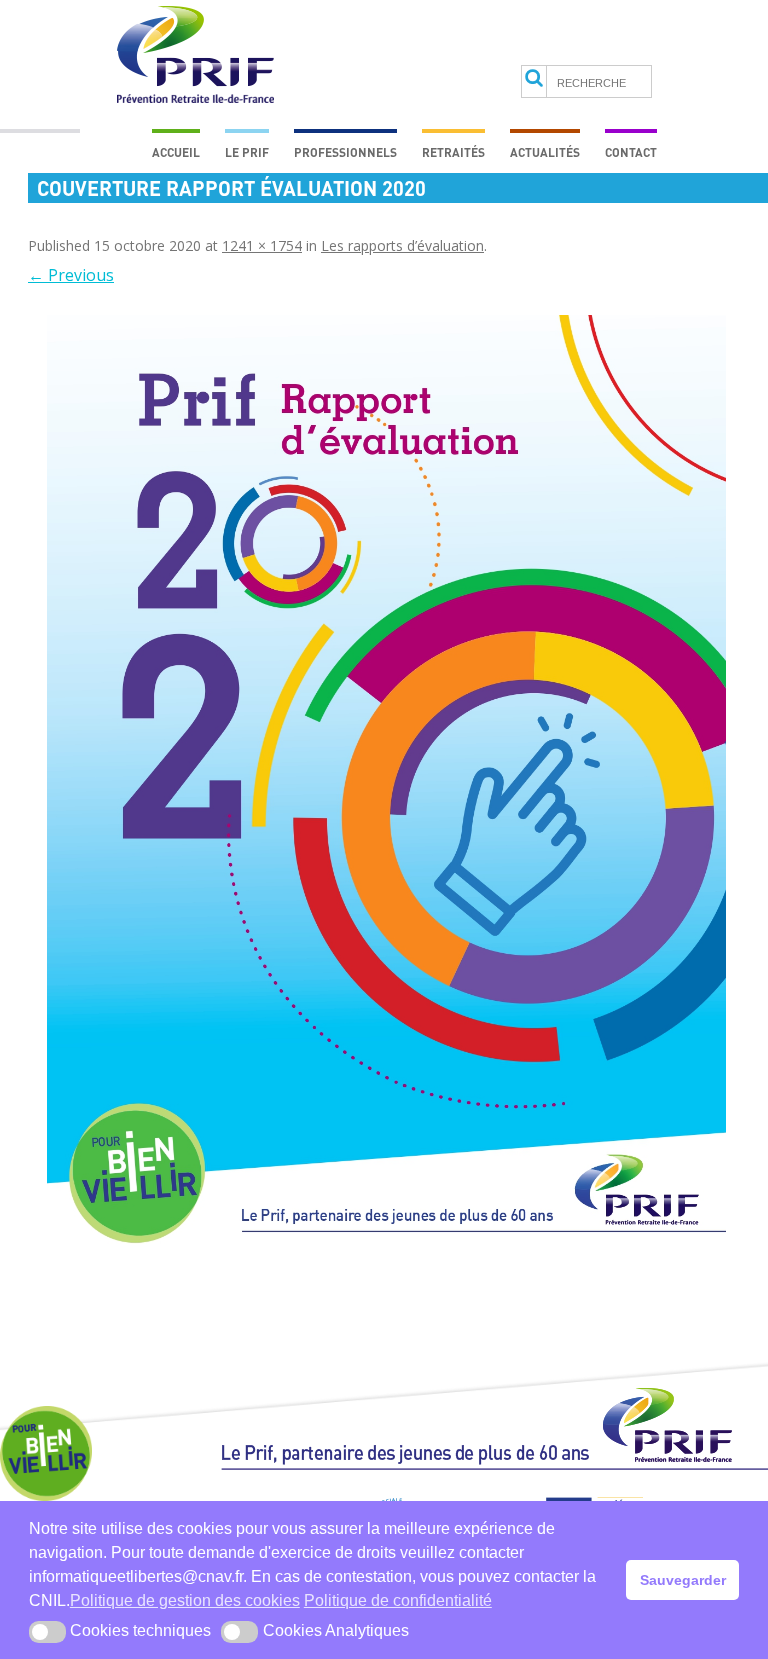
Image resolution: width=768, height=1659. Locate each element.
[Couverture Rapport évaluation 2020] (386, 795)
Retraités (453, 152)
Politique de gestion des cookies (185, 1600)
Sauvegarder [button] (683, 1580)
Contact (631, 152)
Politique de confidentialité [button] (398, 1600)
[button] (47, 1632)
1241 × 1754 (262, 245)
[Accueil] (494, 1438)
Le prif (247, 152)
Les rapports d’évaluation (402, 245)
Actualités (545, 152)
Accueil (176, 152)
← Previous (71, 275)
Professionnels (345, 152)
